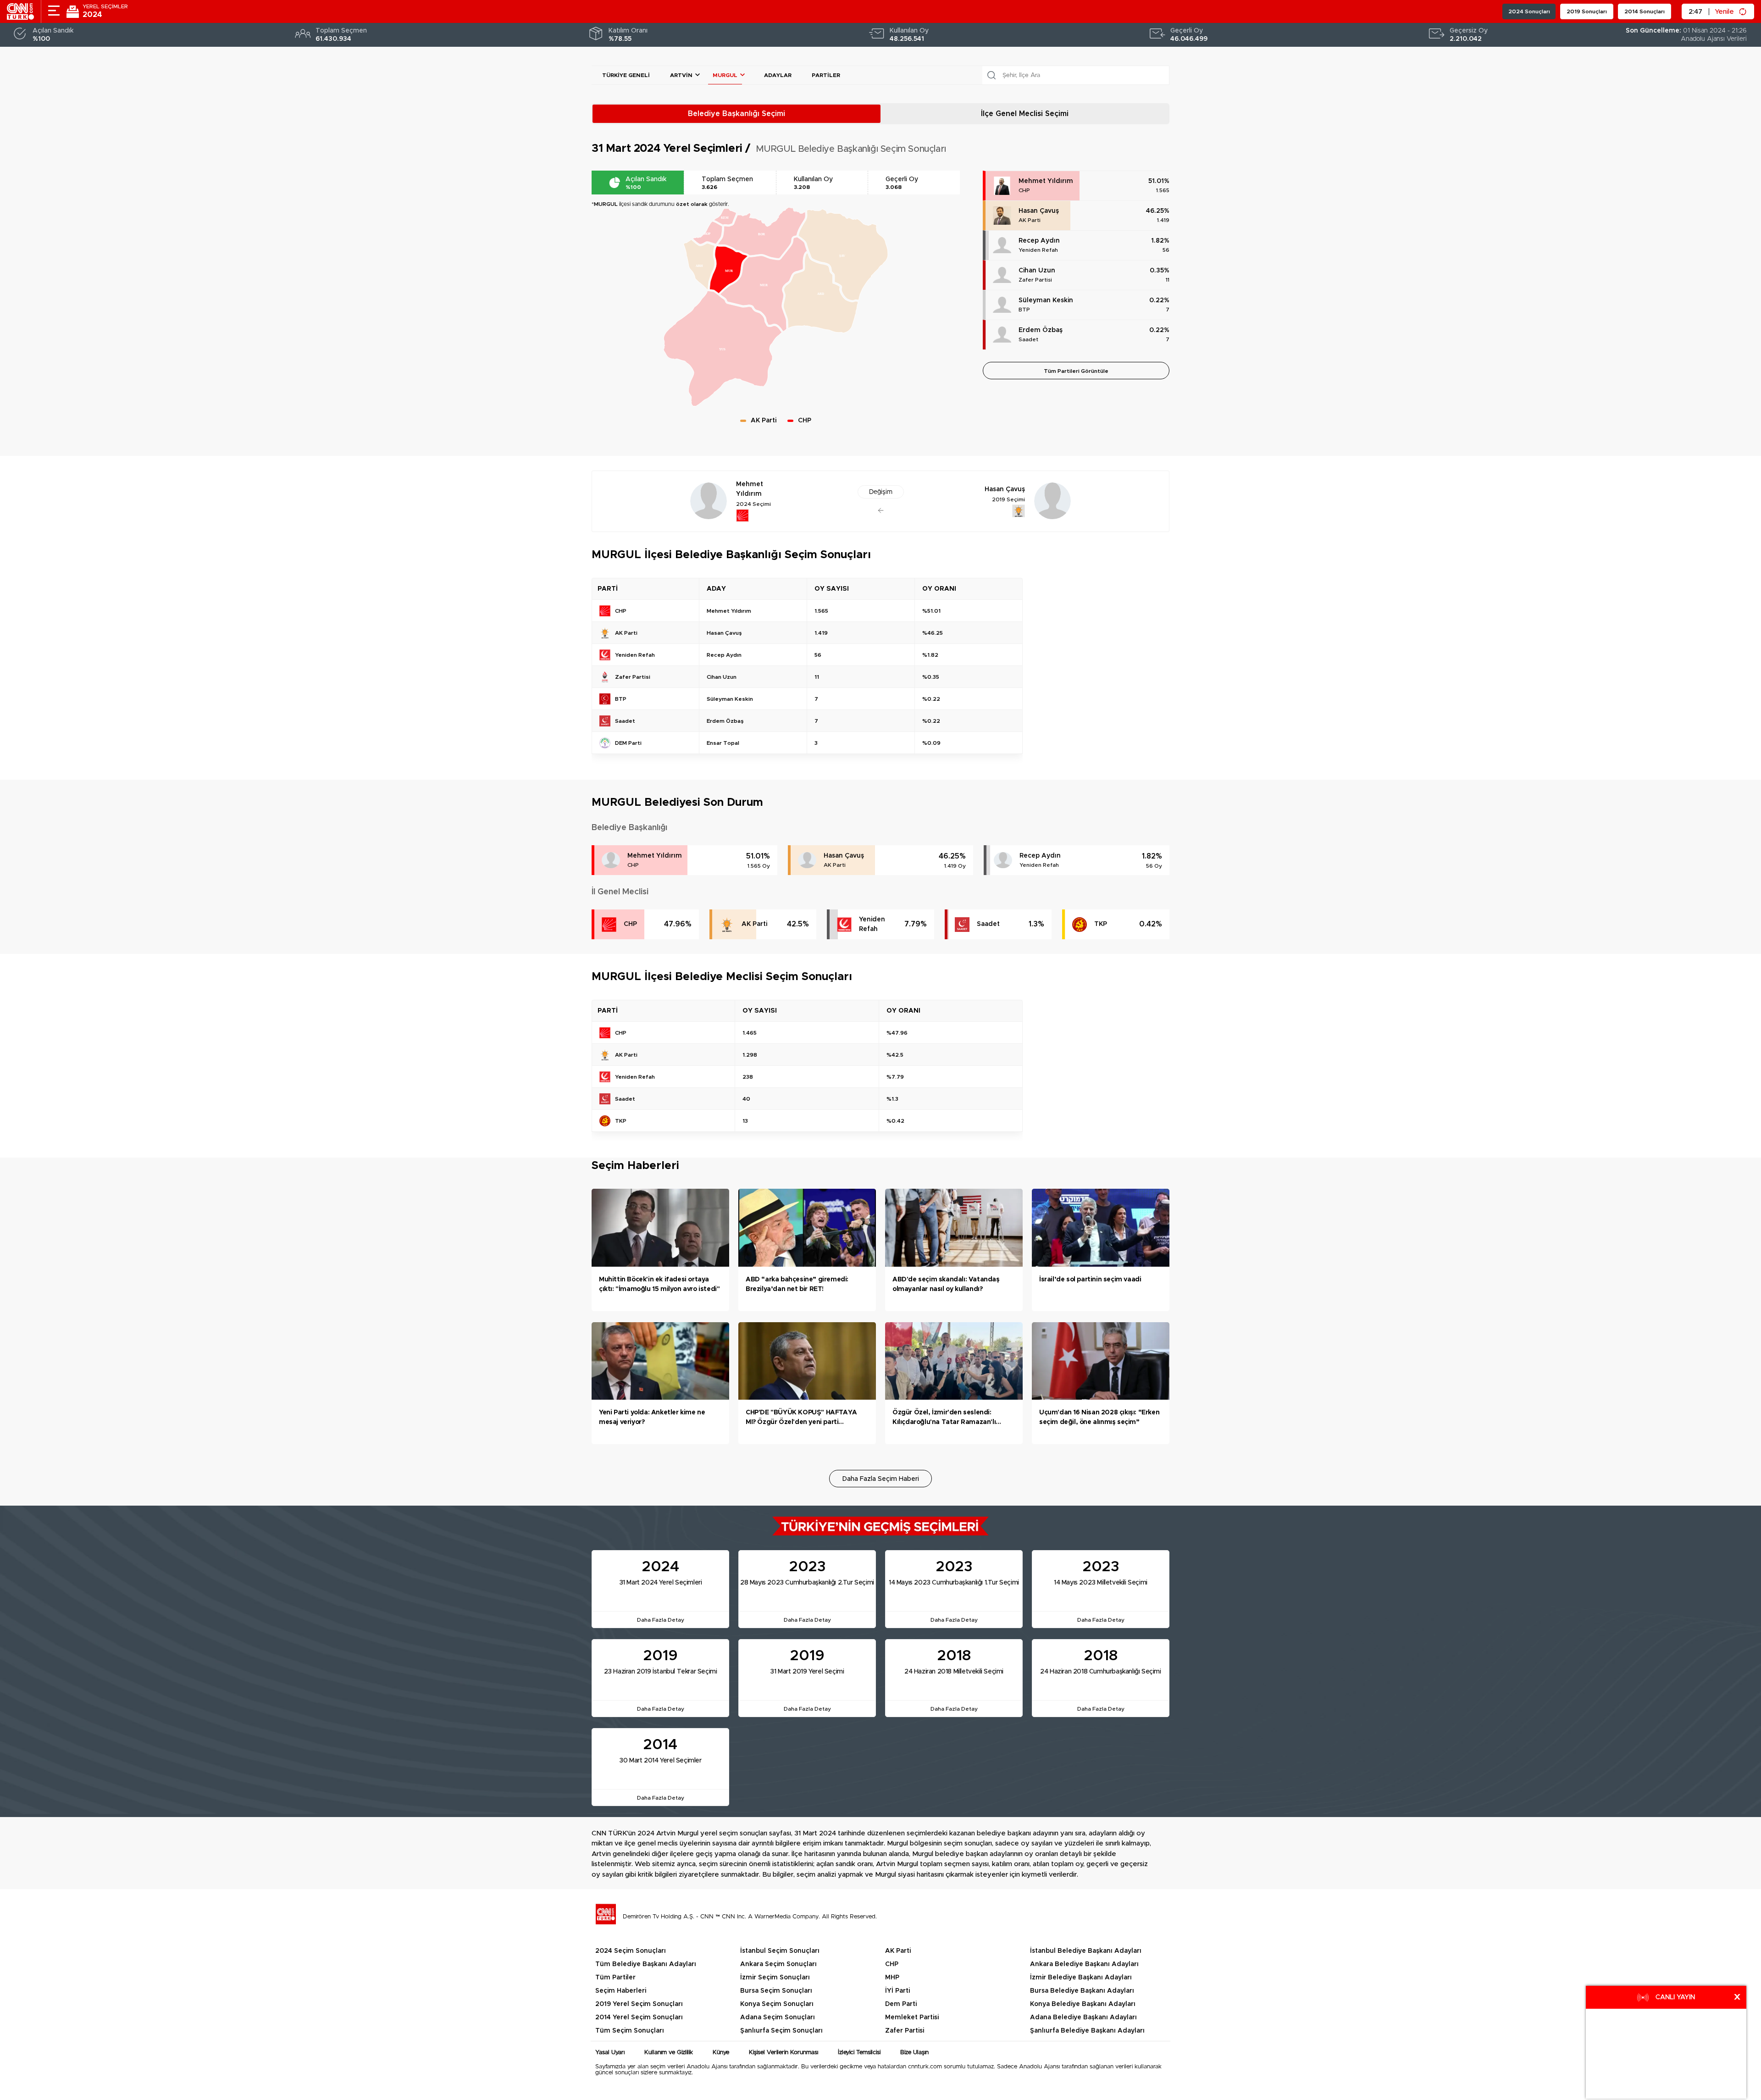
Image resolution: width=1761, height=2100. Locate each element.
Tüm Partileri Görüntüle (1076, 371)
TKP (1101, 924)
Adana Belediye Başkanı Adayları (1083, 2017)
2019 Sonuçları (1587, 11)
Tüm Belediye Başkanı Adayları (646, 1964)
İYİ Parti (897, 1991)
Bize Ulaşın (914, 2053)
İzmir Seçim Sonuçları (775, 1978)
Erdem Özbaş (1041, 330)
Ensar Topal (723, 743)
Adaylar (778, 75)
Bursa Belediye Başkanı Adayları (1082, 1991)
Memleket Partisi (912, 2017)
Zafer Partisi (1035, 280)
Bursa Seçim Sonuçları (776, 1991)
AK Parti (1030, 220)
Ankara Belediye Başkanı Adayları (1084, 1964)
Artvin (681, 75)
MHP (892, 1978)
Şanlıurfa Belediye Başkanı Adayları (1087, 2031)
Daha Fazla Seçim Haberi (881, 1479)
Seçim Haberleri (621, 1991)
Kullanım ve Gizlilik (669, 2053)
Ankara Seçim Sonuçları (778, 1964)
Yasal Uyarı (610, 2053)
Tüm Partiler (615, 1978)
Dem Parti (901, 2004)
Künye (721, 2053)
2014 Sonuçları (1645, 11)
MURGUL (725, 75)
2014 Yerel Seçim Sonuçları (639, 2017)
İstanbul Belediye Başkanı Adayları (1086, 1951)
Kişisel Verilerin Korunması (784, 2053)
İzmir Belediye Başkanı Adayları (1081, 1978)
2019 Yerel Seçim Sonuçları (639, 2004)
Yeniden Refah (1038, 250)
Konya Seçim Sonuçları (777, 2004)
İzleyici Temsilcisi (859, 2053)
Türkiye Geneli (626, 75)
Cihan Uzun (1037, 271)
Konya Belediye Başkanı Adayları (1083, 2004)
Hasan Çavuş (1039, 211)
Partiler (826, 75)
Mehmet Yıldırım (1046, 181)
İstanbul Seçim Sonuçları (780, 1951)
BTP (1024, 310)
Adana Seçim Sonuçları (778, 2017)
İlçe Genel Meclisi (1025, 114)
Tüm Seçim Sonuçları (630, 2031)
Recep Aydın (1039, 241)
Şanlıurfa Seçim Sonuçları (781, 2031)
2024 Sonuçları (1529, 11)
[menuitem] (723, 348)
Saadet (1028, 339)
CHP (1024, 190)
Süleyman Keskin (1046, 300)
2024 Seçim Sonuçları (631, 1951)
